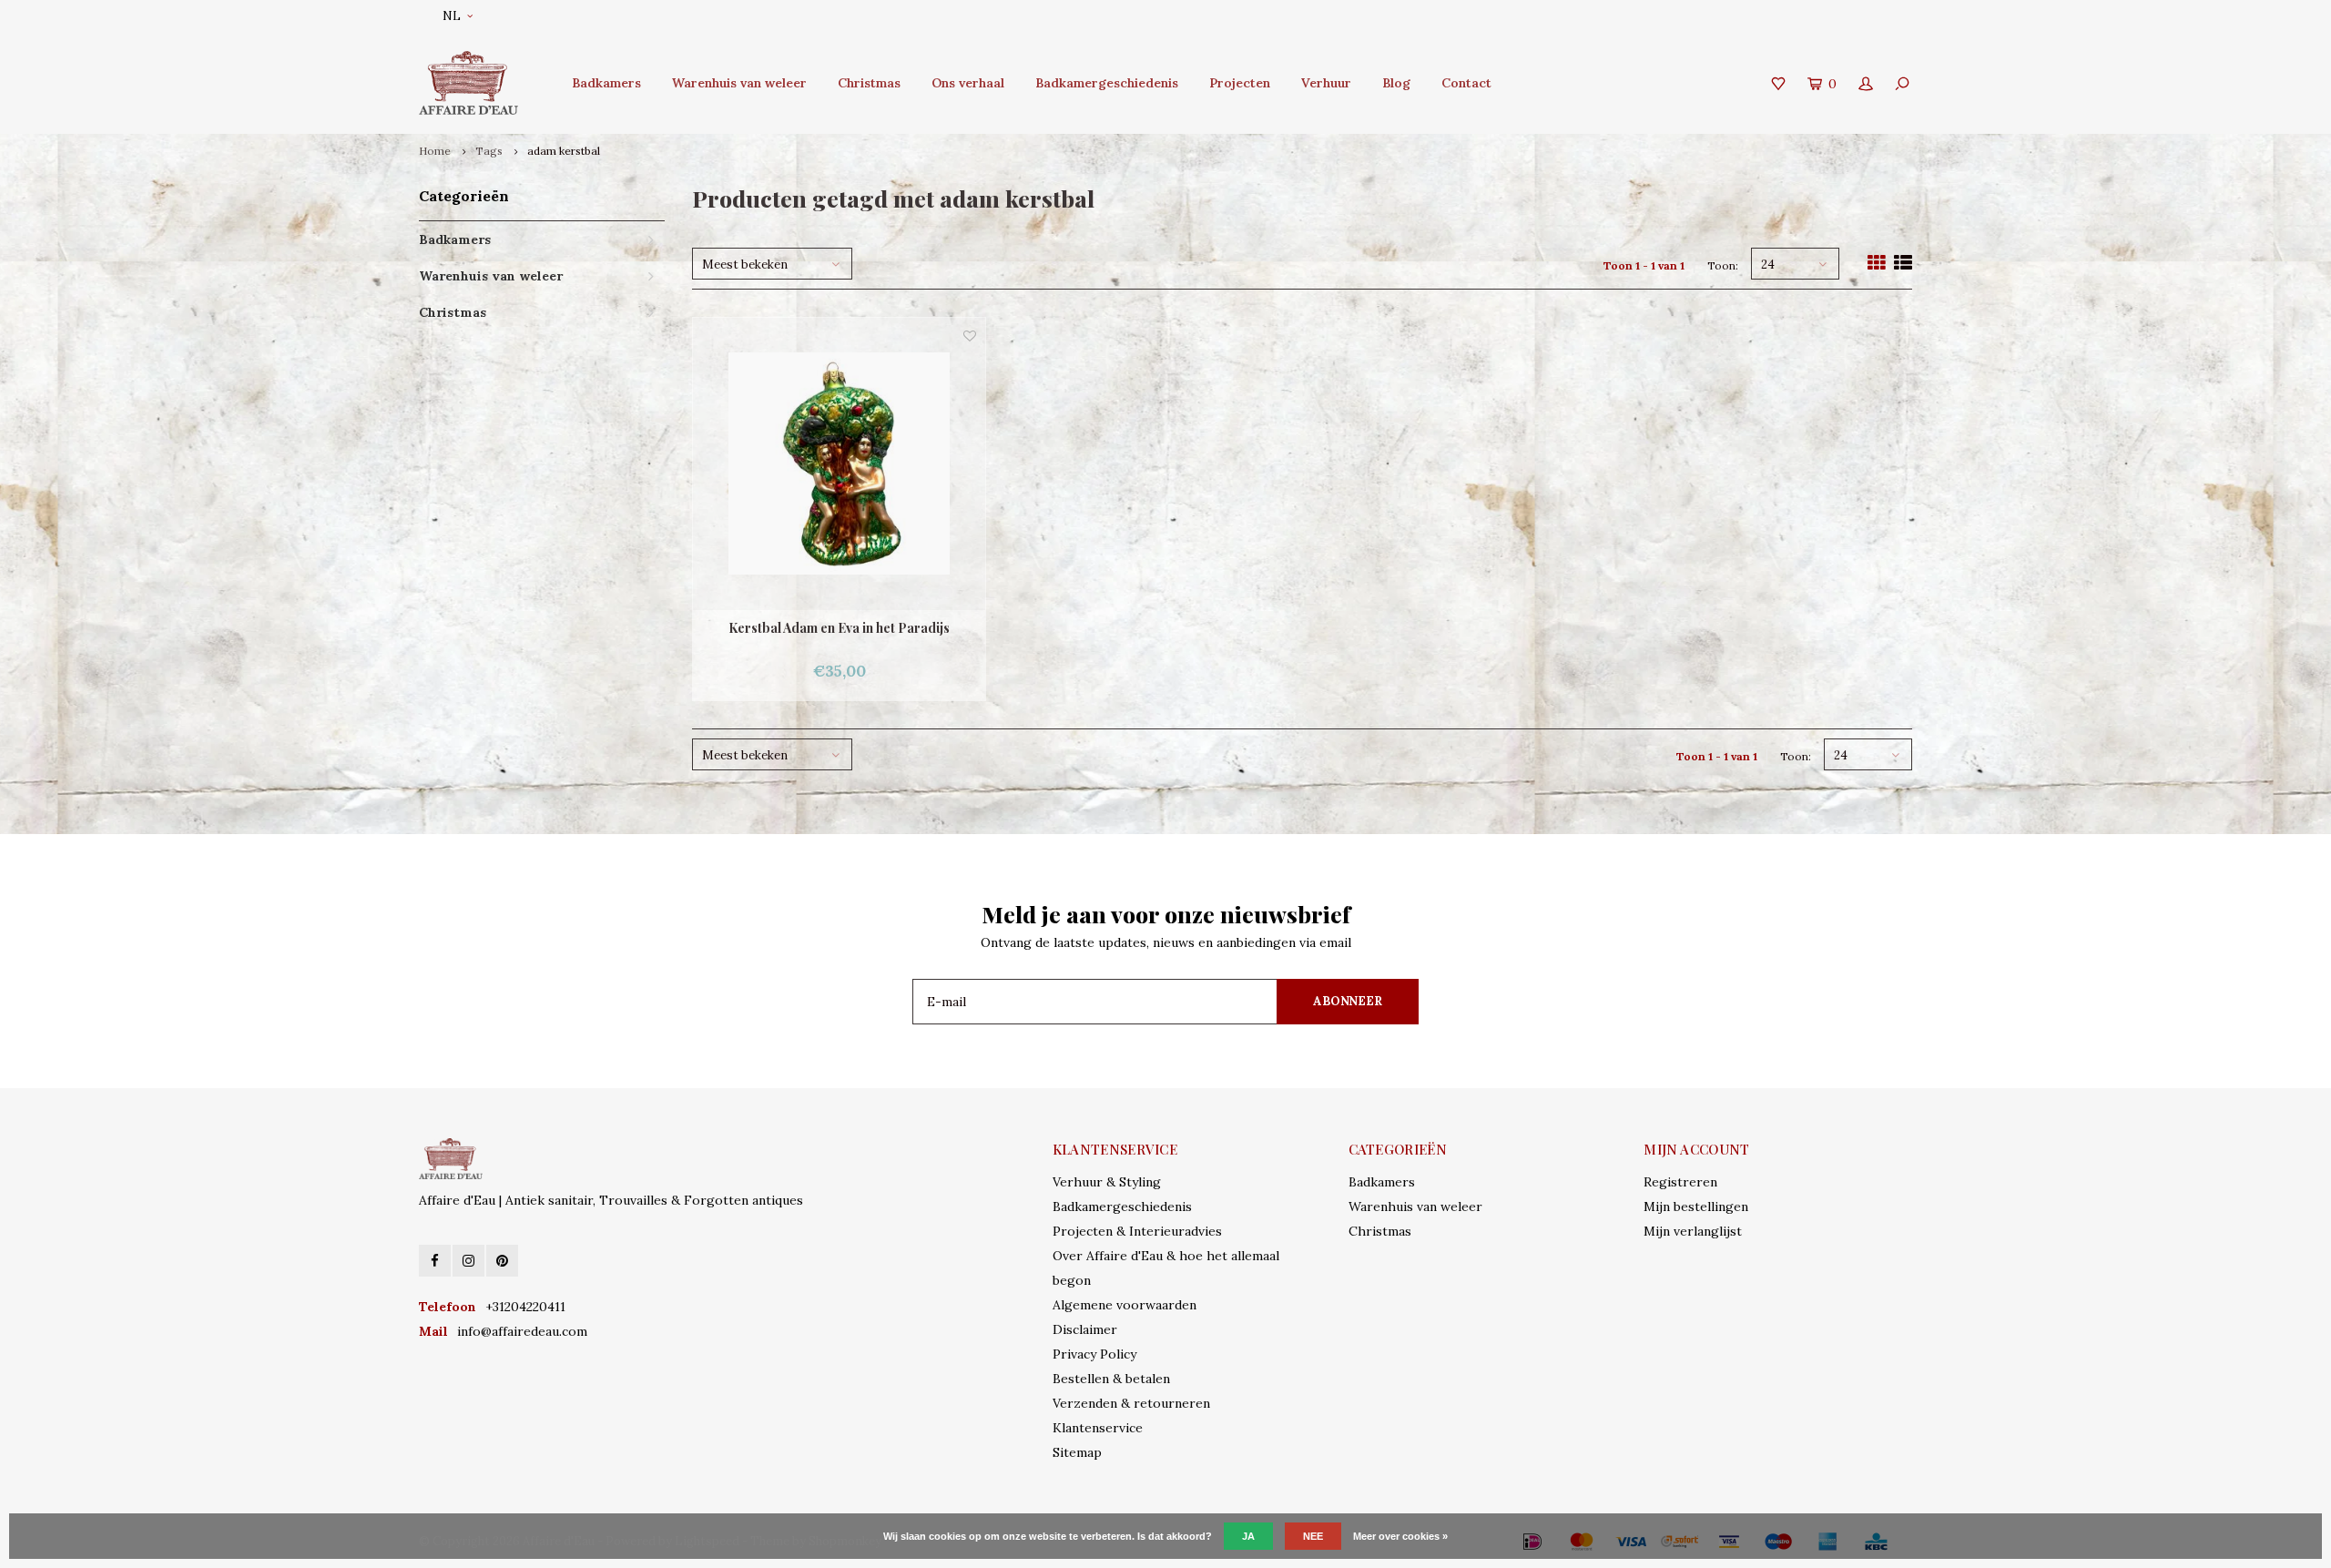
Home (435, 151)
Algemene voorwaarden (1125, 1305)
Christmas (869, 83)
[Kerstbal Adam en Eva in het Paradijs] (839, 464)
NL (452, 16)
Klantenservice (1098, 1428)
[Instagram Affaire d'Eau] (468, 1261)
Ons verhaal (968, 83)
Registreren (1680, 1182)
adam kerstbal (564, 151)
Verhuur (1326, 83)
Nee (1313, 1536)
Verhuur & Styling (1107, 1182)
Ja (1248, 1536)
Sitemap (1077, 1452)
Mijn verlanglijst (1693, 1231)
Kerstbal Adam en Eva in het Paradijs (839, 628)
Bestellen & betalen (1111, 1379)
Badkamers (606, 83)
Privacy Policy (1094, 1354)
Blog (1396, 83)
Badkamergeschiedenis (1107, 83)
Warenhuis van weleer (739, 83)
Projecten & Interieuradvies (1137, 1231)
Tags (489, 151)
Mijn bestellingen (1696, 1207)
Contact (1466, 83)
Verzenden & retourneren (1131, 1403)
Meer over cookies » (1400, 1536)
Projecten (1240, 83)
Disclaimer (1085, 1329)
